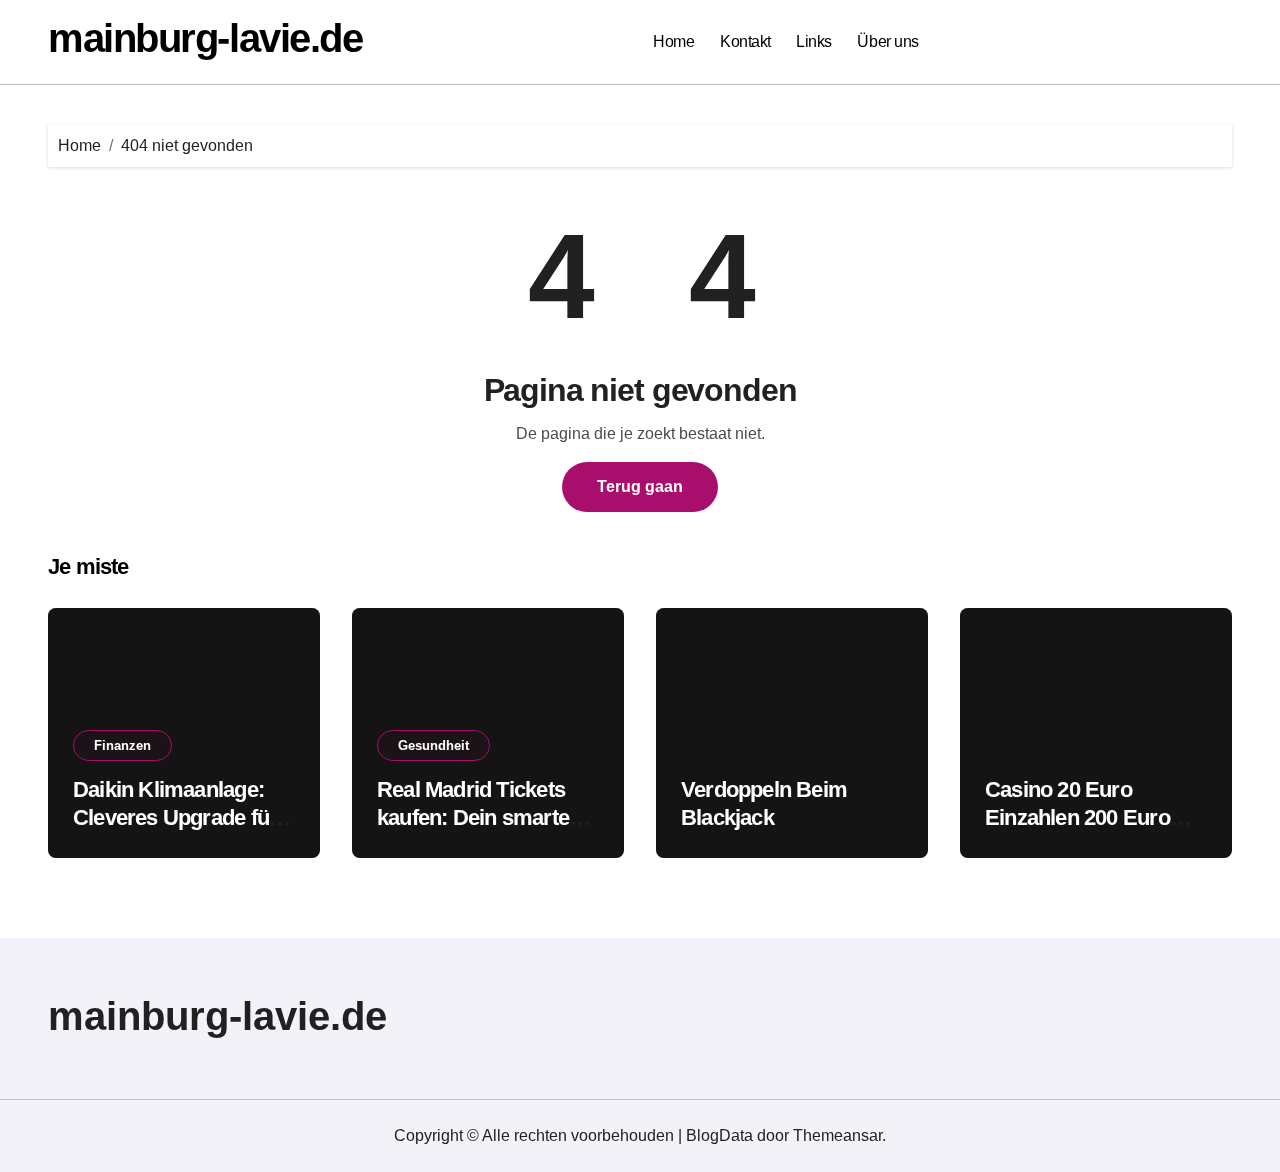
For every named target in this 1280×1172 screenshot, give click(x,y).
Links (814, 41)
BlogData (719, 1135)
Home (673, 41)
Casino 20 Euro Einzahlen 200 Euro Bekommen (1077, 818)
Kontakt (745, 41)
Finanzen (122, 745)
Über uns (887, 41)
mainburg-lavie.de (205, 38)
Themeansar (837, 1135)
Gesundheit (433, 745)
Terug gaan (640, 486)
